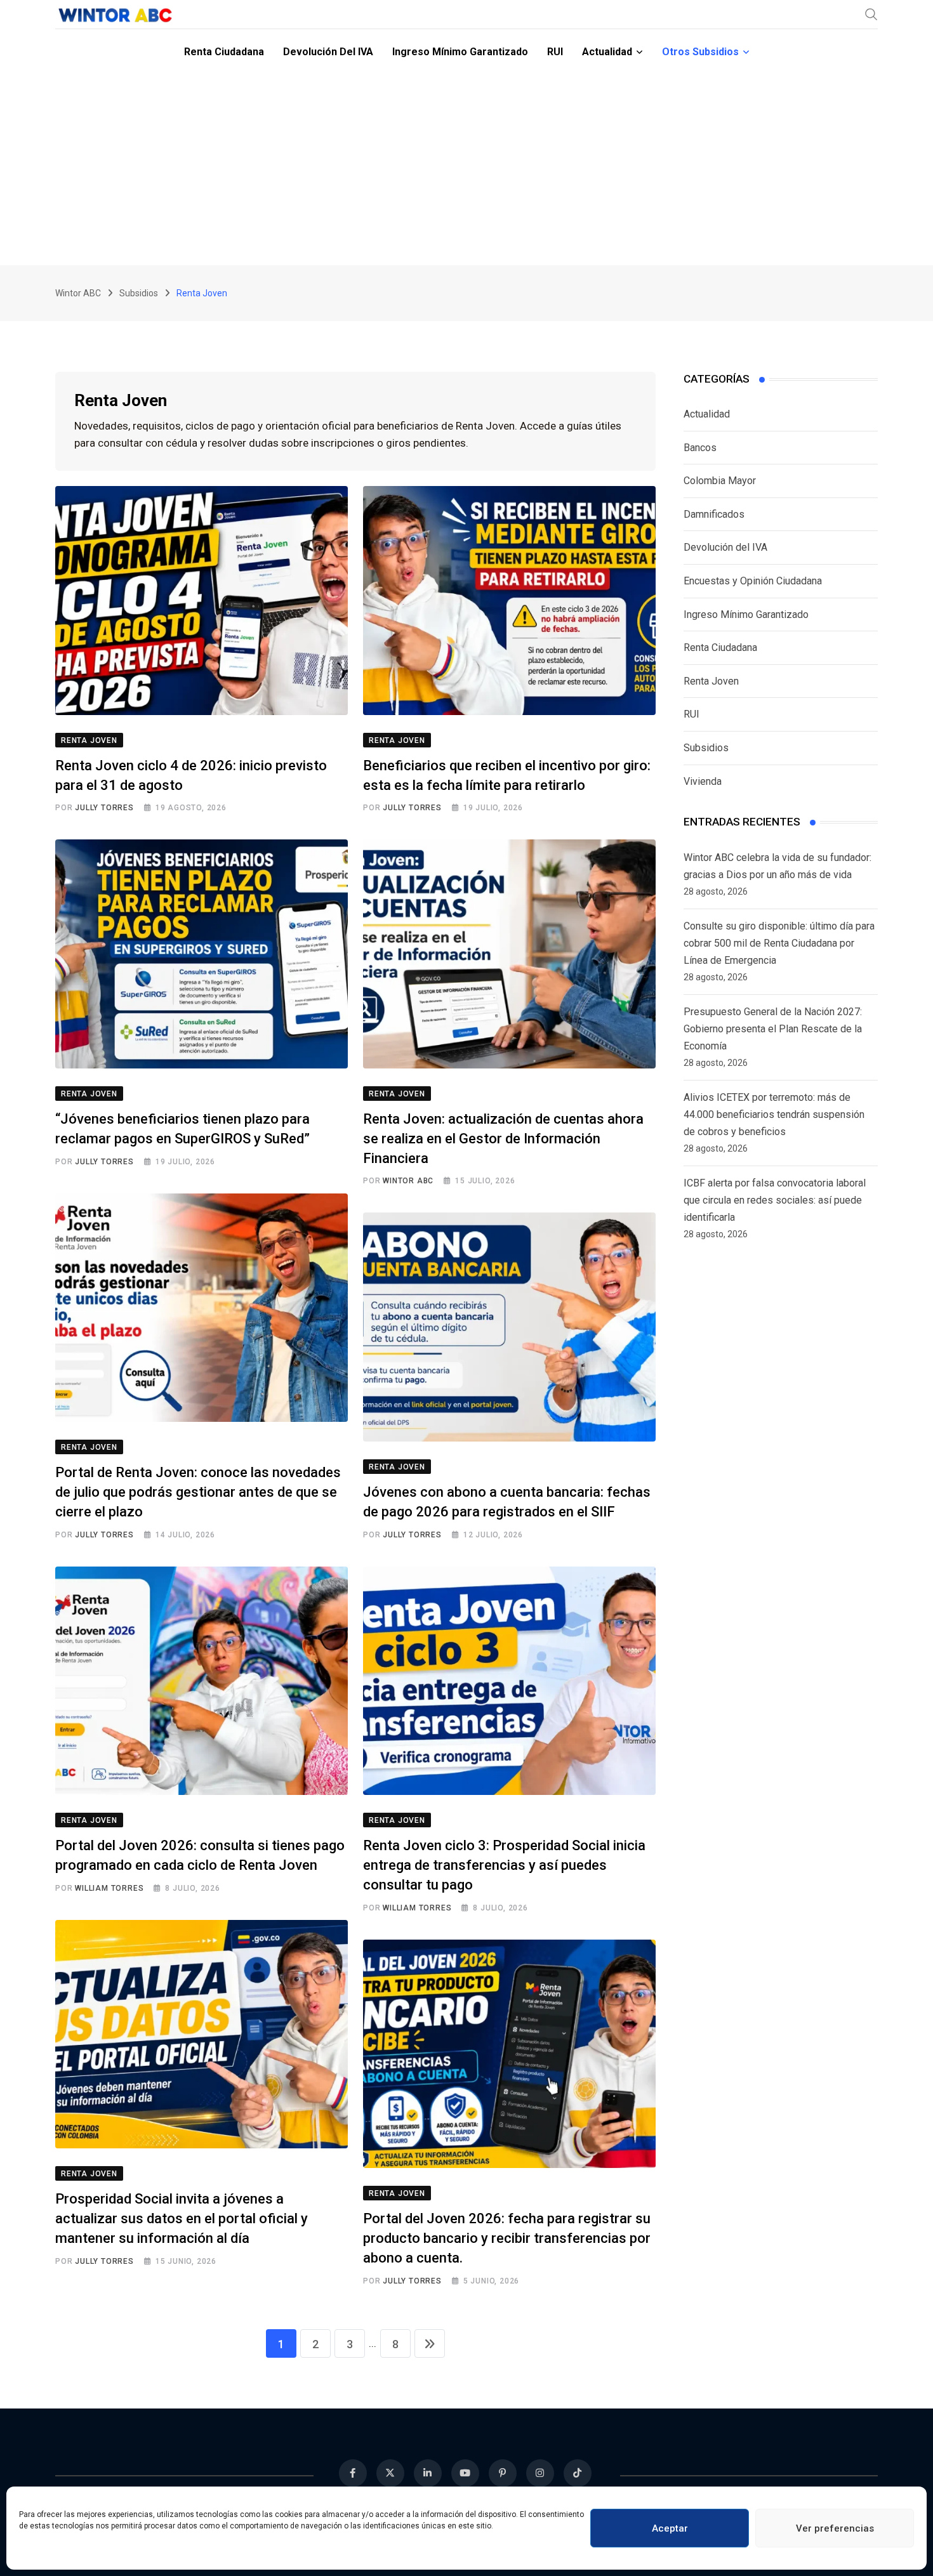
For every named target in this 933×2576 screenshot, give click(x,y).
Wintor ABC (408, 1181)
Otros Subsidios (700, 52)
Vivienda (703, 781)
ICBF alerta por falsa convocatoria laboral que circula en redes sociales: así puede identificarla (775, 1200)
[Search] (871, 14)
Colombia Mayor (720, 481)
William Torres (109, 1888)
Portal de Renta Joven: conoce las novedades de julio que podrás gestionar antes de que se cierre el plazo (198, 1492)
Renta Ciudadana (224, 52)
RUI (555, 52)
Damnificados (714, 514)
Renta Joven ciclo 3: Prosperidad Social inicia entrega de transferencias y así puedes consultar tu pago (504, 1865)
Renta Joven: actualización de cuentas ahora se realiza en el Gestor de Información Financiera (503, 1139)
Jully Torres (104, 808)
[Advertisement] (466, 170)
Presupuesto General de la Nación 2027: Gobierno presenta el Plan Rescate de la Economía (773, 1029)
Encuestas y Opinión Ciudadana (753, 581)
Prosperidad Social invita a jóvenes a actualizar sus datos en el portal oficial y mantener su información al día (182, 2218)
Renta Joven (711, 681)
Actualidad (607, 52)
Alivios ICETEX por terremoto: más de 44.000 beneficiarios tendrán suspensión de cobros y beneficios (774, 1114)
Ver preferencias (835, 2528)
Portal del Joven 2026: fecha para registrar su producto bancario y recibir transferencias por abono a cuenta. (507, 2238)
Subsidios (706, 748)
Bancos (700, 448)
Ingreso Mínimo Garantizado (460, 52)
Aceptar (670, 2528)
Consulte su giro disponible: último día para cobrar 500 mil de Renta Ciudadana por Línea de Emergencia (779, 943)
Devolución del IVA (328, 52)
